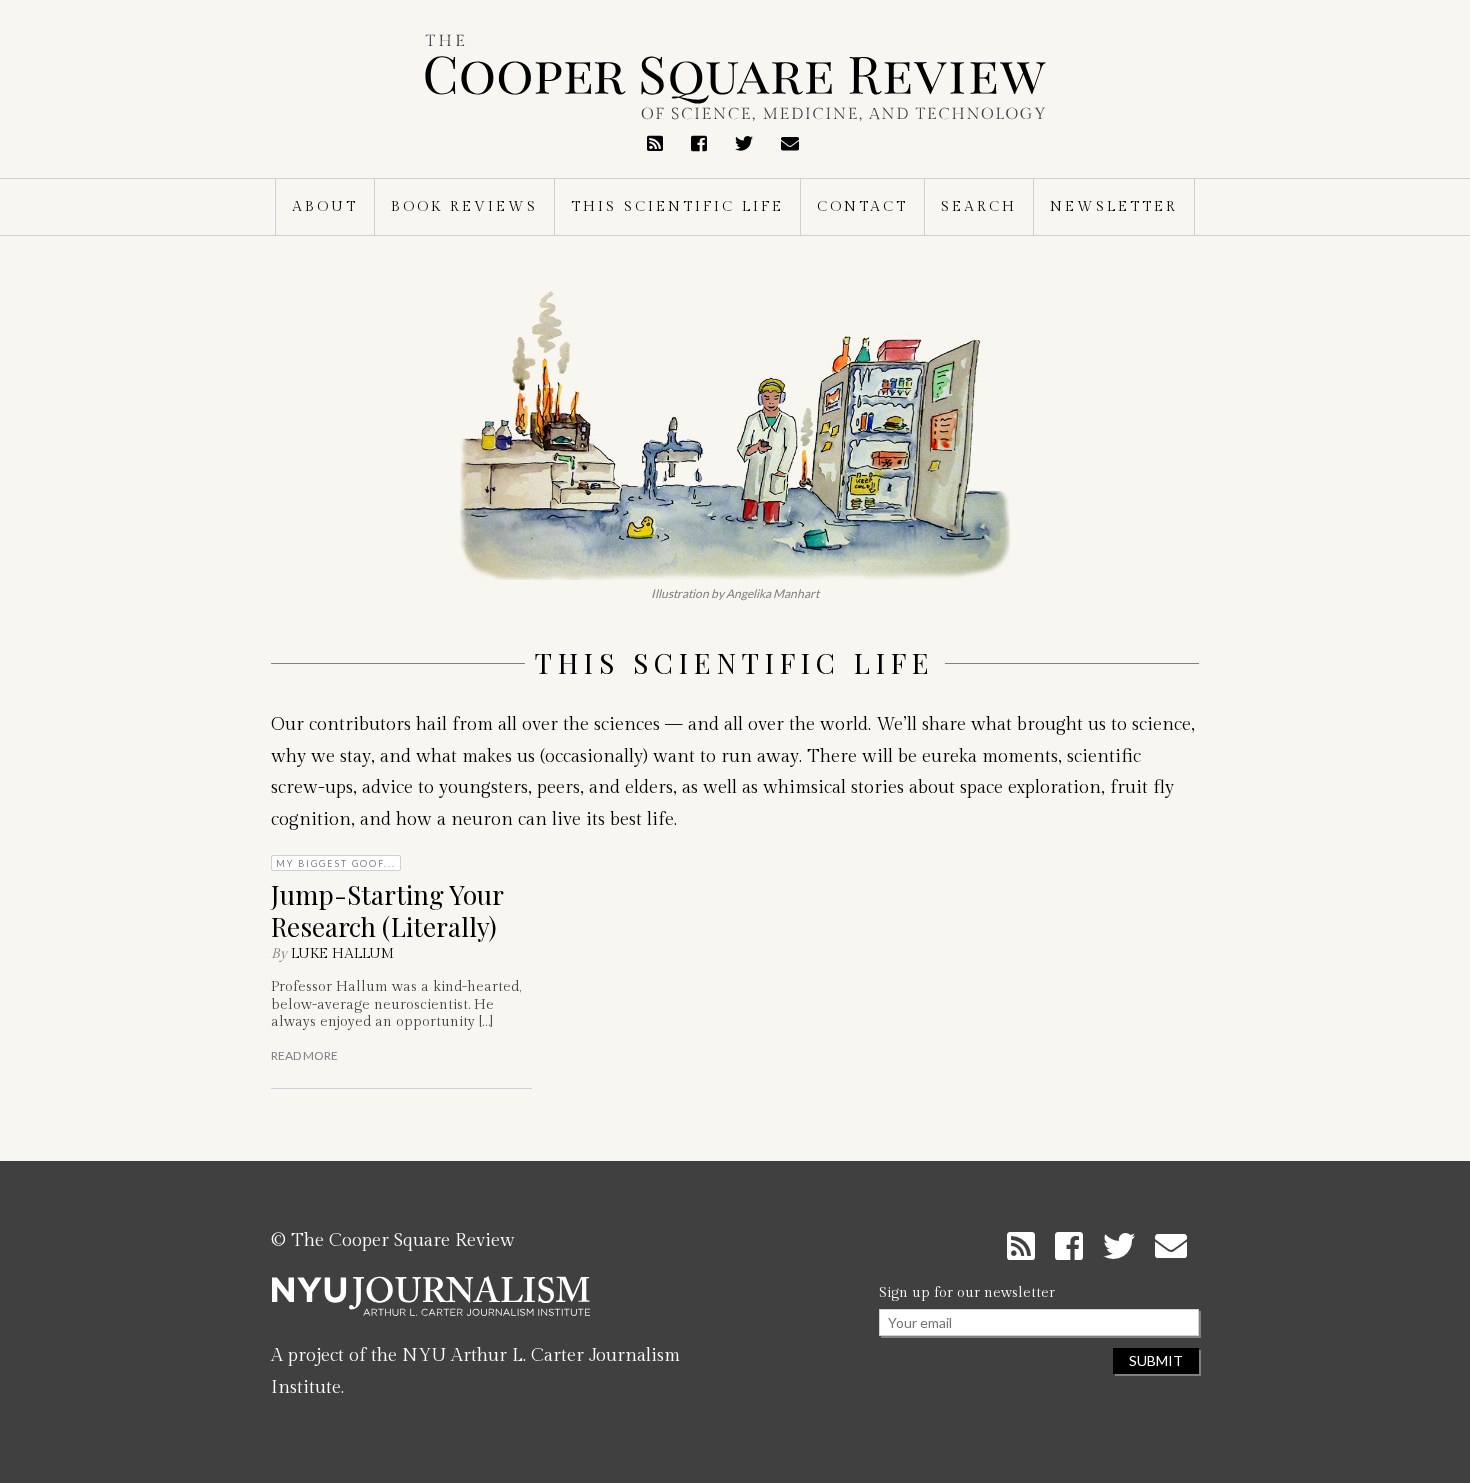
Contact (862, 207)
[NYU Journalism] (431, 1304)
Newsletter (1114, 207)
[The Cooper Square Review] (735, 78)
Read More (304, 1056)
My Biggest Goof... (336, 863)
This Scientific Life (677, 207)
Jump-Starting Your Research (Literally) (387, 910)
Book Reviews (464, 207)
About (325, 207)
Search (979, 207)
